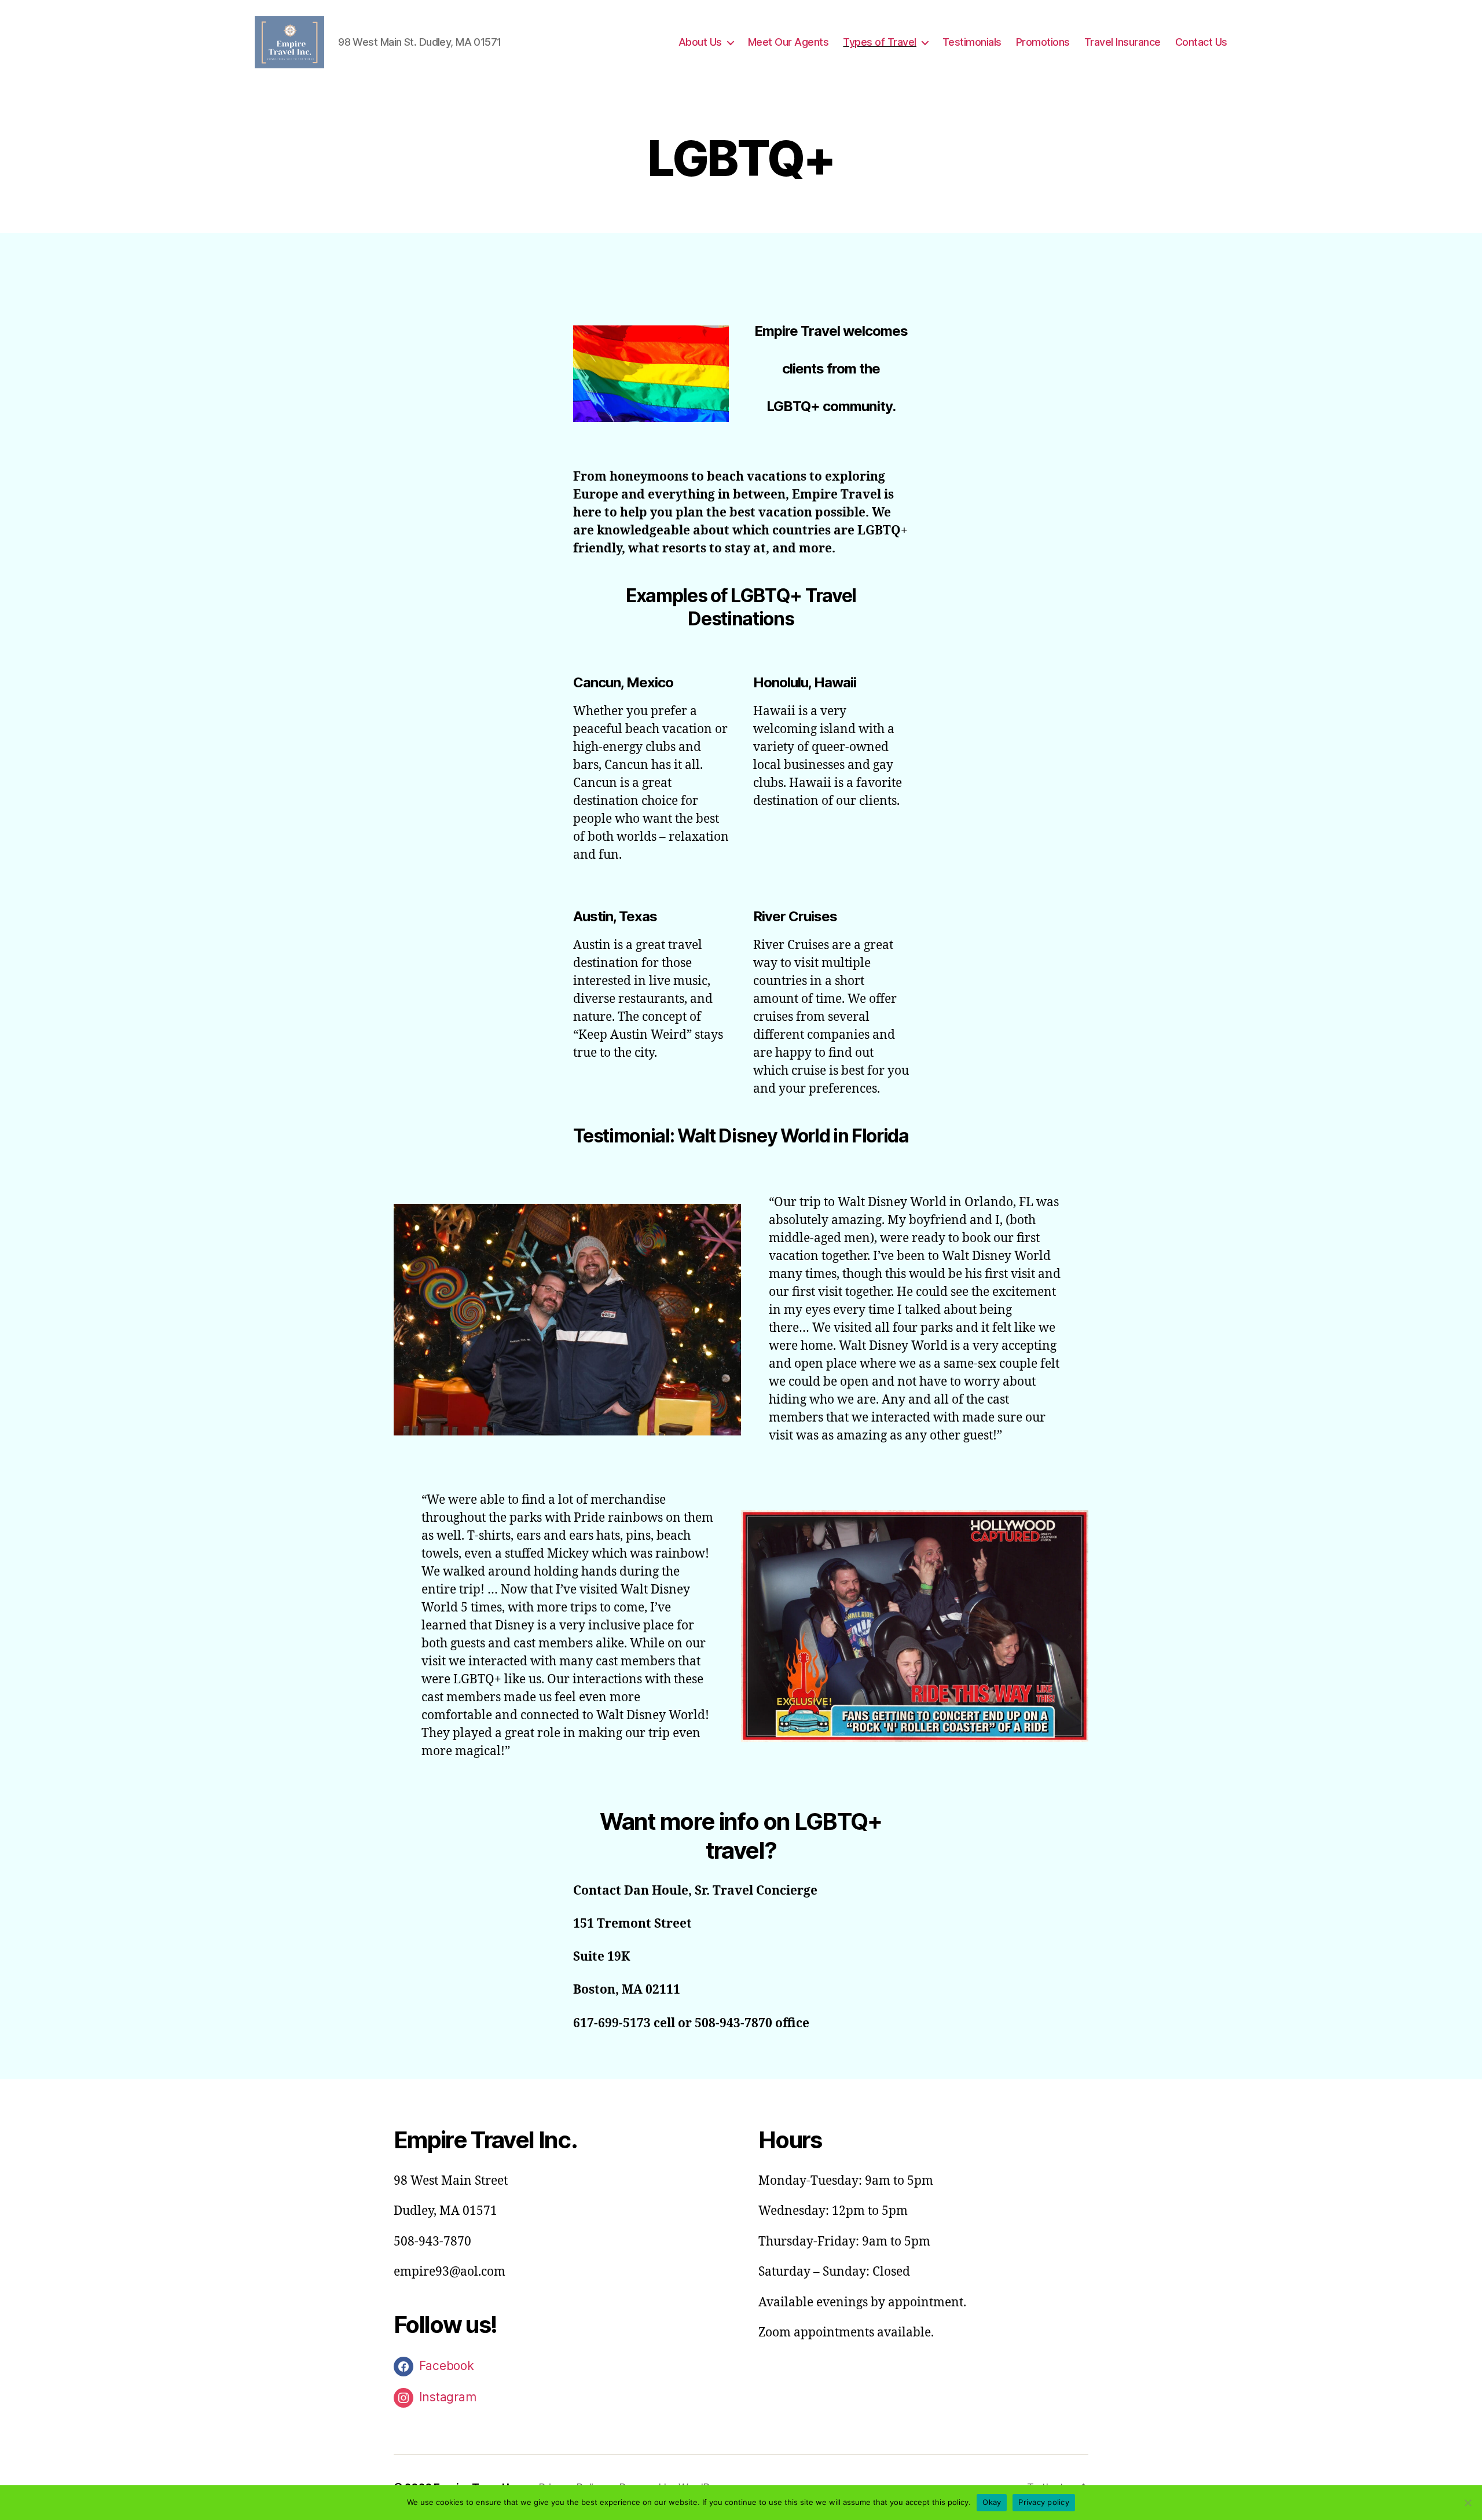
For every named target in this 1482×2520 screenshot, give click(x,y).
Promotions (1043, 42)
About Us (700, 42)
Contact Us (1201, 42)
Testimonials (972, 42)
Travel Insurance (1122, 42)
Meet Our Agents (788, 42)
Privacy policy (1044, 2502)
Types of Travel (880, 42)
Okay (992, 2502)
